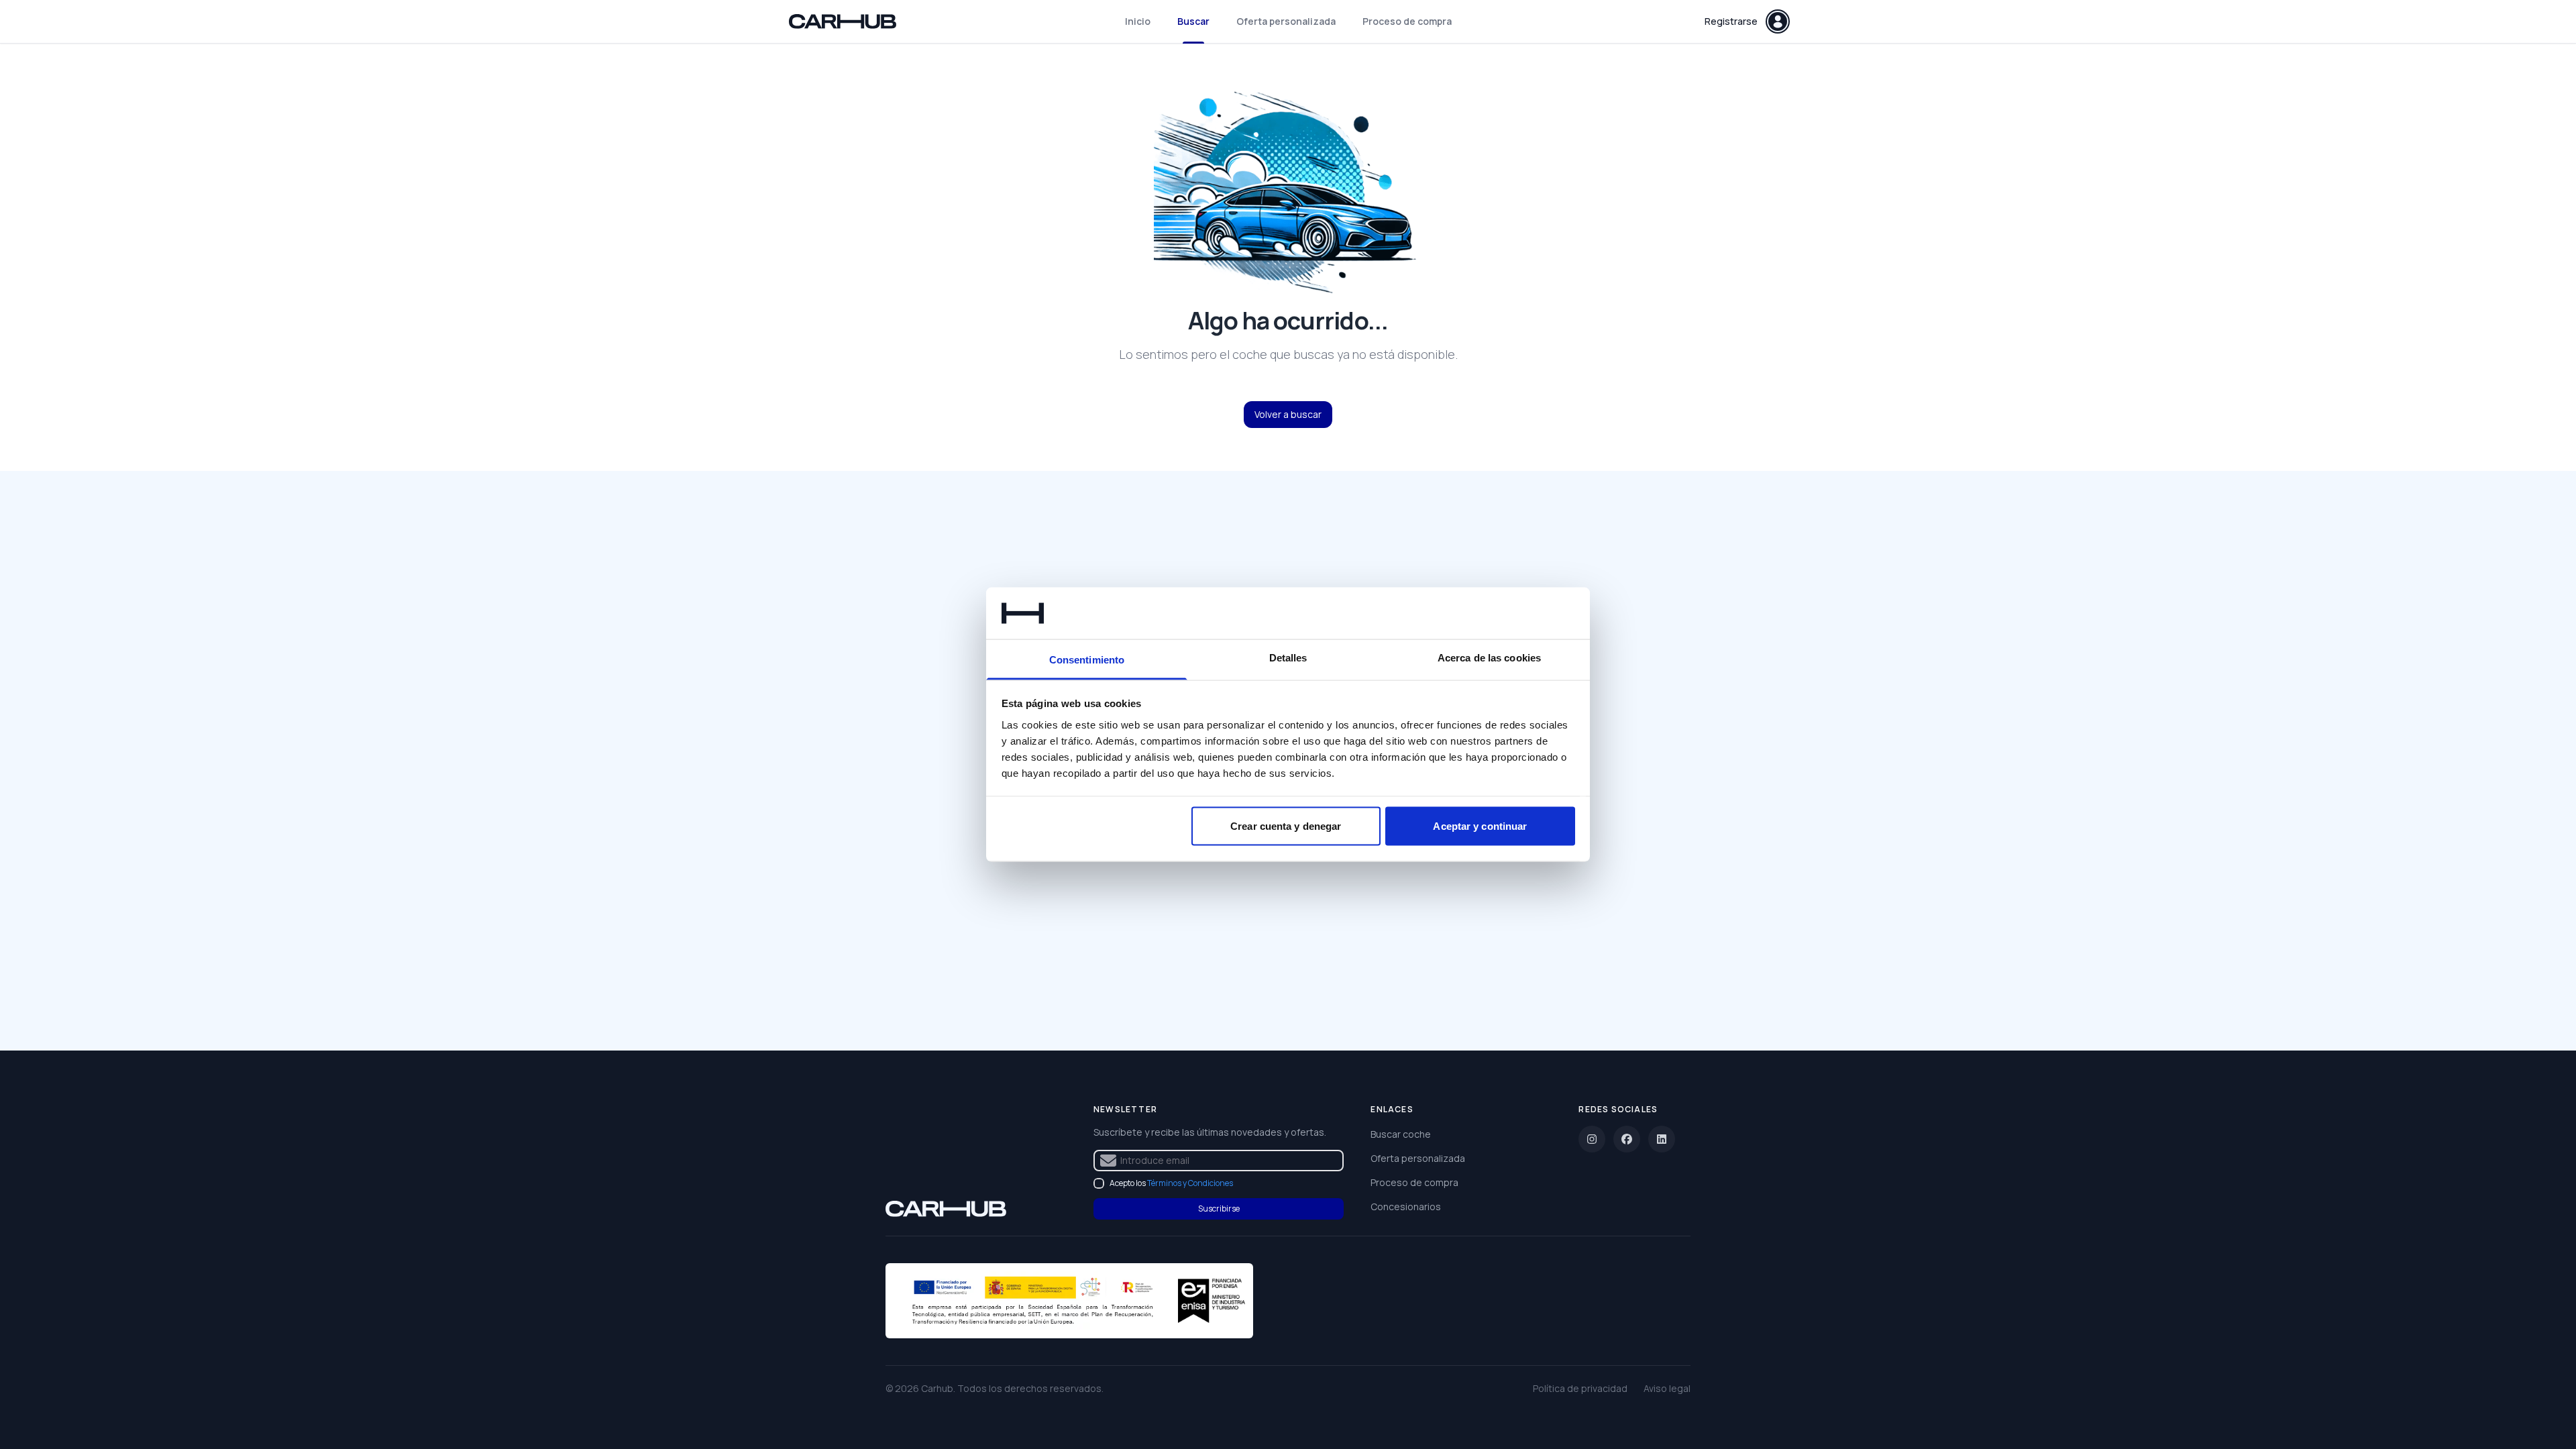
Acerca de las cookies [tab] (1489, 657)
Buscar (1193, 21)
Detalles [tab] (1288, 657)
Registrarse (1731, 21)
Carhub (937, 1388)
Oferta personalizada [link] (1418, 1158)
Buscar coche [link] (1401, 1134)
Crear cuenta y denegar (1286, 826)
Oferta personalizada (1286, 21)
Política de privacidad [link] (1580, 1388)
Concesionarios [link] (1406, 1206)
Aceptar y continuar (1480, 826)
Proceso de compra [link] (1414, 1182)
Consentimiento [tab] (1087, 659)
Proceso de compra (1407, 21)
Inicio (1138, 21)
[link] (946, 1209)
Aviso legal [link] (1667, 1388)
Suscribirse (1219, 1209)
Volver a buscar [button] (1288, 414)
